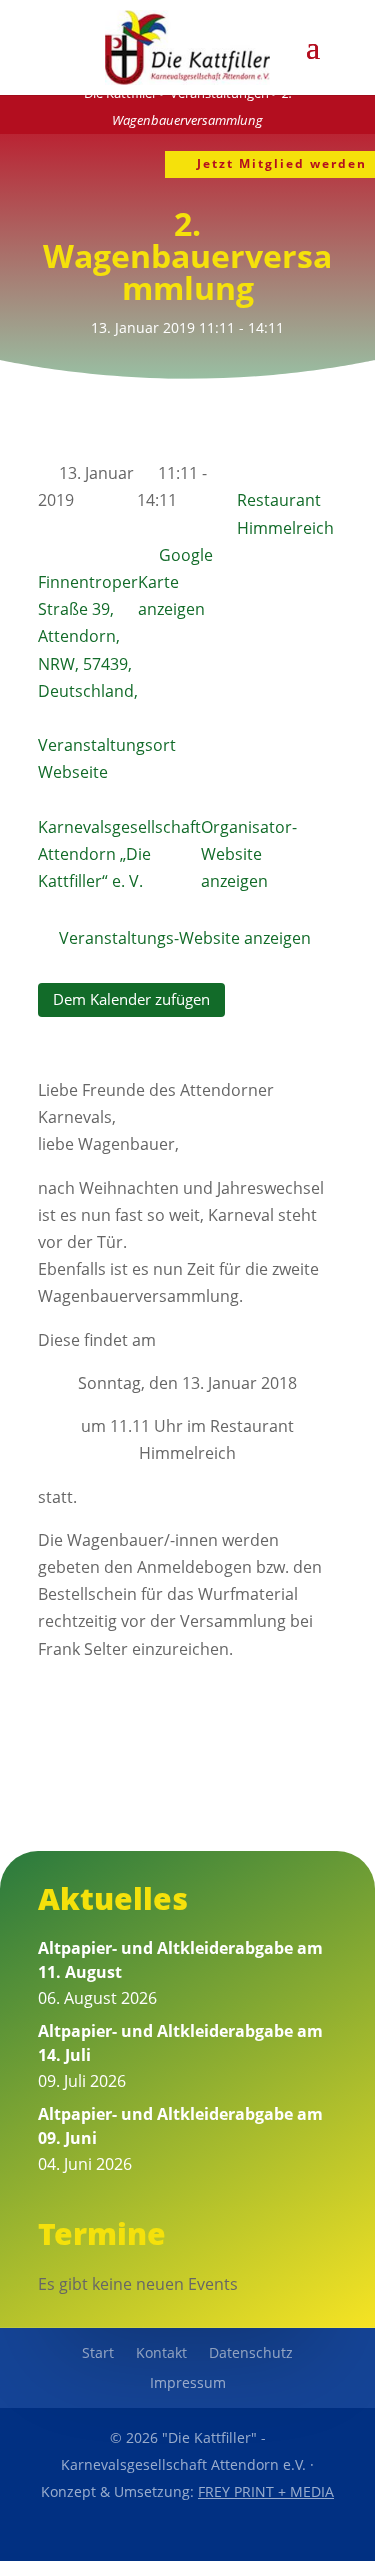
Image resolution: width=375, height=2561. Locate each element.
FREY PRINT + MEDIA (266, 2491)
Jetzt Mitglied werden (282, 163)
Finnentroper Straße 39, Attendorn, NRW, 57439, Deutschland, (88, 636)
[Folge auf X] (188, 2537)
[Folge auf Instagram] (234, 2537)
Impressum (188, 2384)
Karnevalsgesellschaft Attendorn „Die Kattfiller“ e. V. (119, 854)
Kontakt (161, 2354)
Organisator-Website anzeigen (249, 854)
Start (98, 2354)
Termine (102, 2233)
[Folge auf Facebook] (142, 2537)
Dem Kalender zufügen (131, 999)
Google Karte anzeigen (175, 582)
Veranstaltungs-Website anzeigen (185, 938)
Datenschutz (251, 2354)
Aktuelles (113, 1898)
